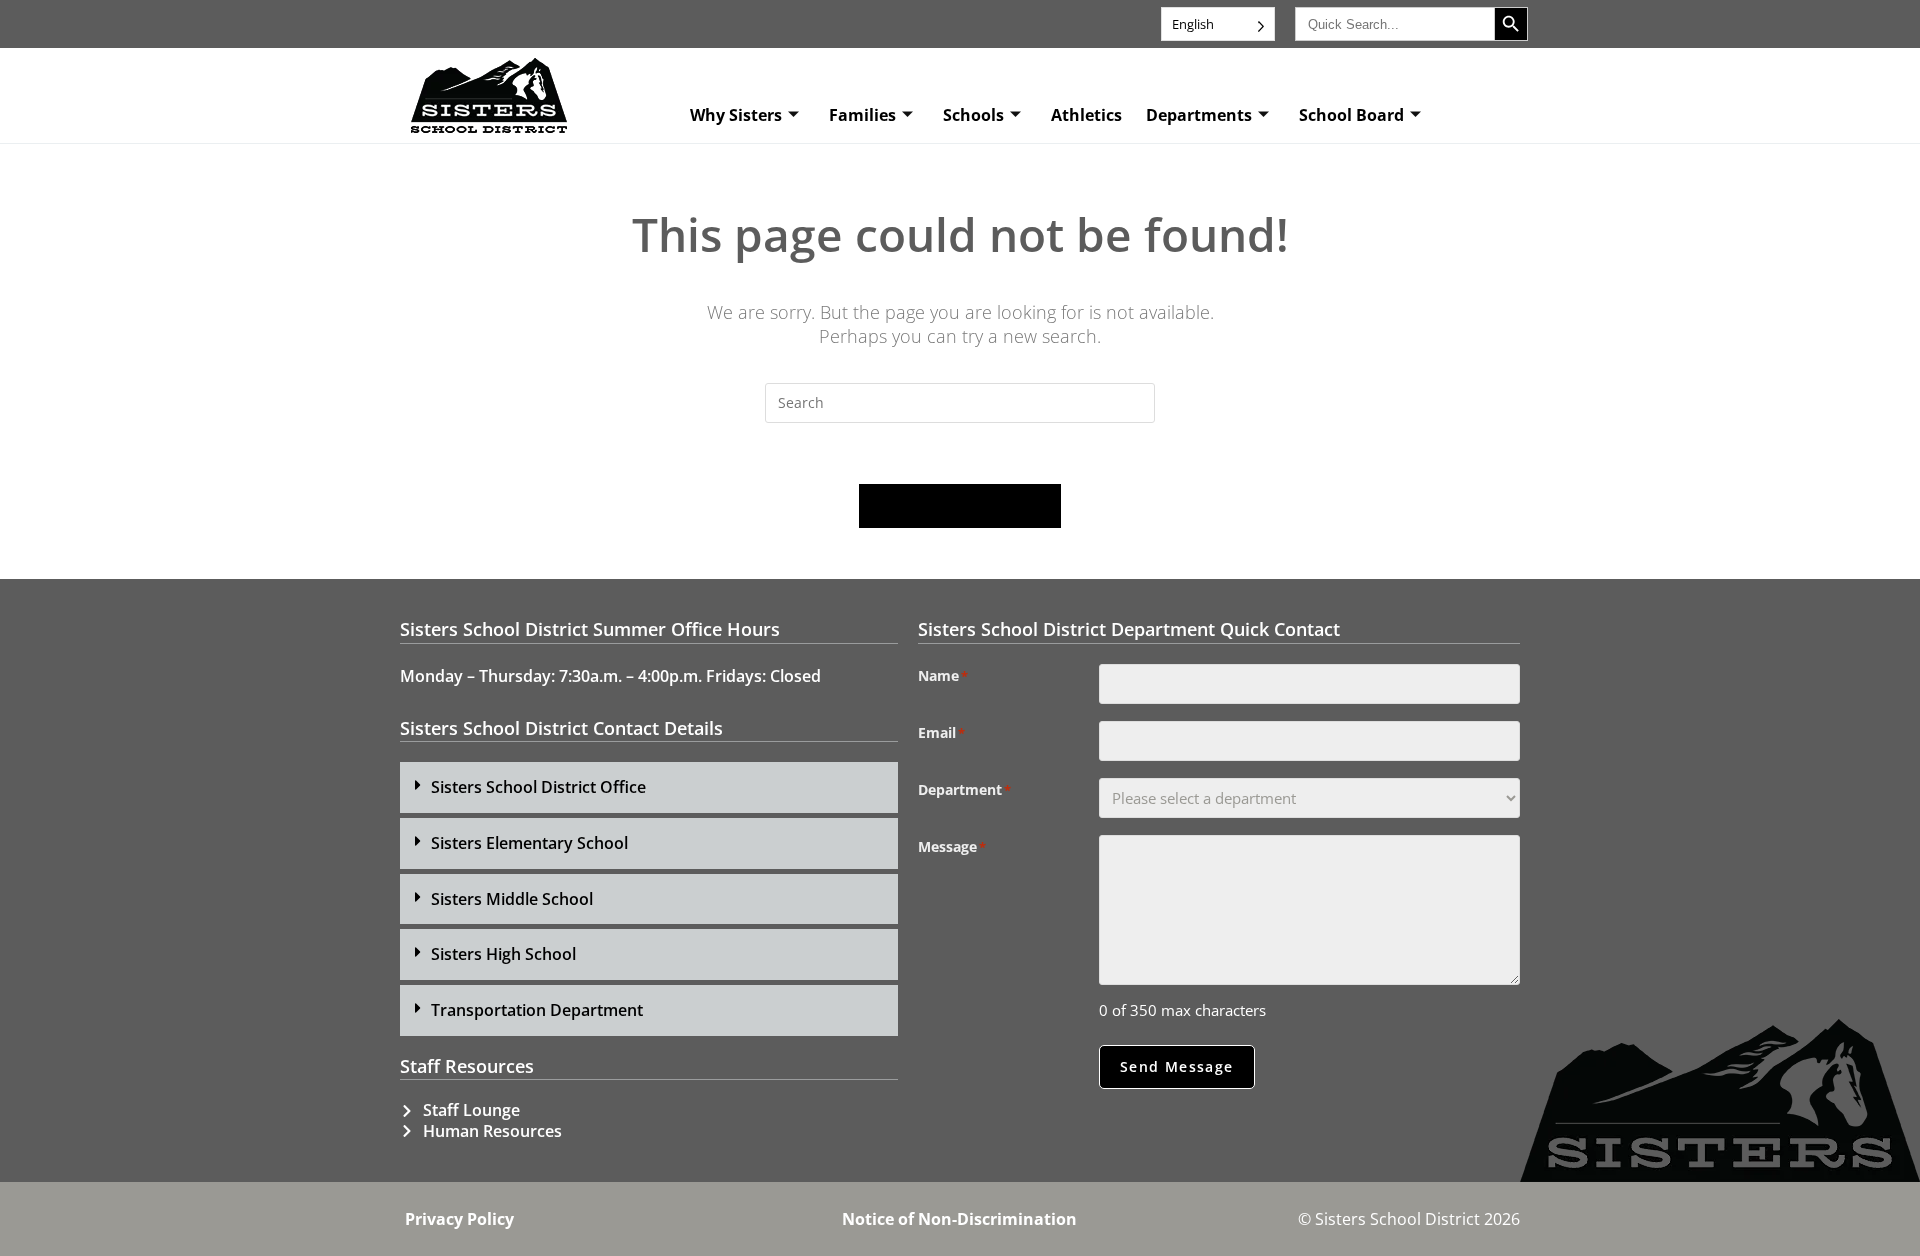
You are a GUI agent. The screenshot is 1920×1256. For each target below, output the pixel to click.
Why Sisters (736, 115)
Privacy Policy (459, 1219)
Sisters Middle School (512, 899)
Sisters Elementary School (529, 843)
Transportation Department (537, 1010)
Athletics (1086, 115)
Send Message (1177, 1066)
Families (862, 115)
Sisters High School (503, 954)
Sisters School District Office (538, 787)
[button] (649, 787)
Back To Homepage (960, 506)
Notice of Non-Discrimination (959, 1219)
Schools (973, 115)
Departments (1199, 115)
